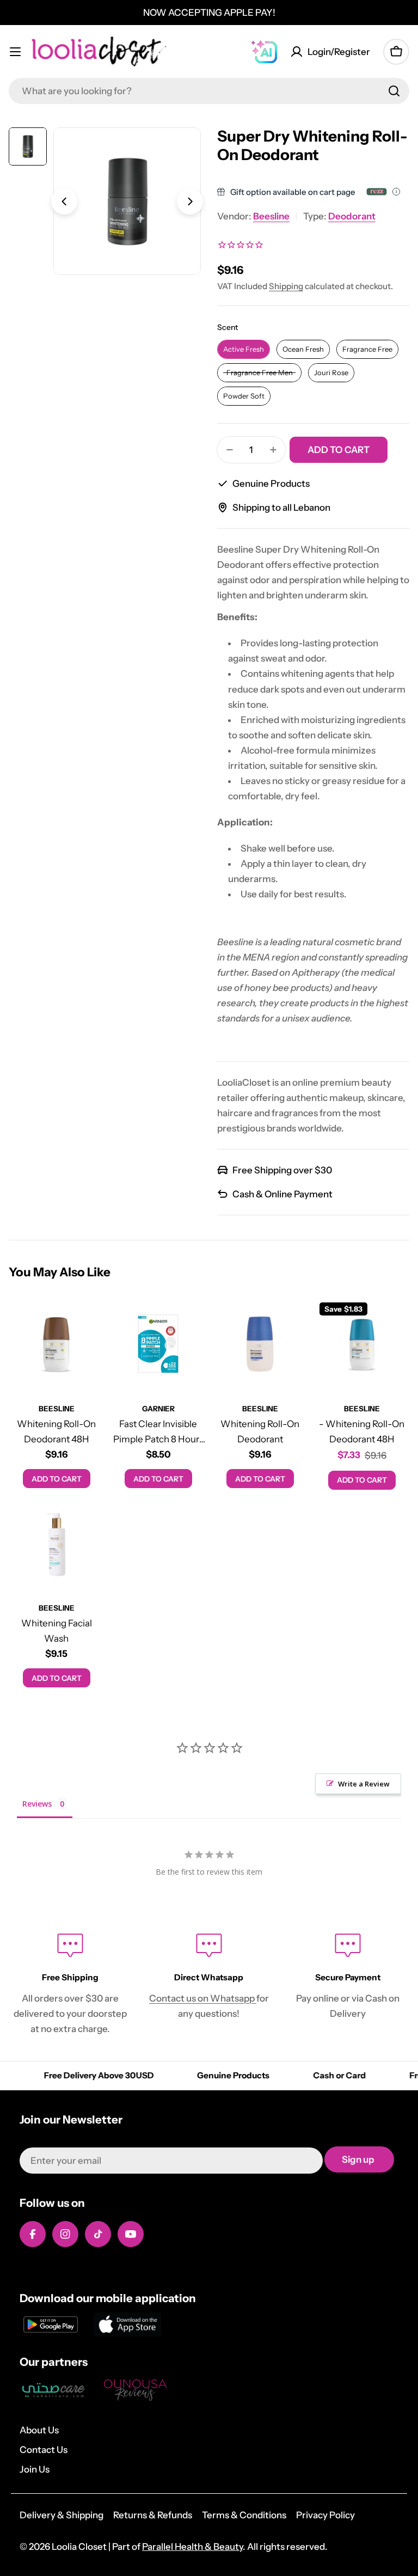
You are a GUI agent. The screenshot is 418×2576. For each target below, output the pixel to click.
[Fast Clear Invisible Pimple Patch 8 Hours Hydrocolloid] (158, 1345)
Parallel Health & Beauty (192, 2547)
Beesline (271, 216)
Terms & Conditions (244, 2515)
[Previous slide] (64, 201)
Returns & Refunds (153, 2515)
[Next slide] (190, 201)
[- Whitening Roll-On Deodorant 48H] (362, 1345)
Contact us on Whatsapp (203, 1998)
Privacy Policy (325, 2515)
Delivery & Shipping (62, 2515)
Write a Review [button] (364, 1784)
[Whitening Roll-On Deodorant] (260, 1345)
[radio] (244, 349)
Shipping (286, 286)
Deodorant (352, 216)
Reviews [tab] (37, 1804)
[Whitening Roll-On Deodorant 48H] (56, 1345)
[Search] (394, 91)
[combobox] (209, 91)
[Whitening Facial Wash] (56, 1544)
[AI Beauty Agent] (264, 52)
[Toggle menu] (15, 52)
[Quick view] (88, 1321)
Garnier (158, 1409)
